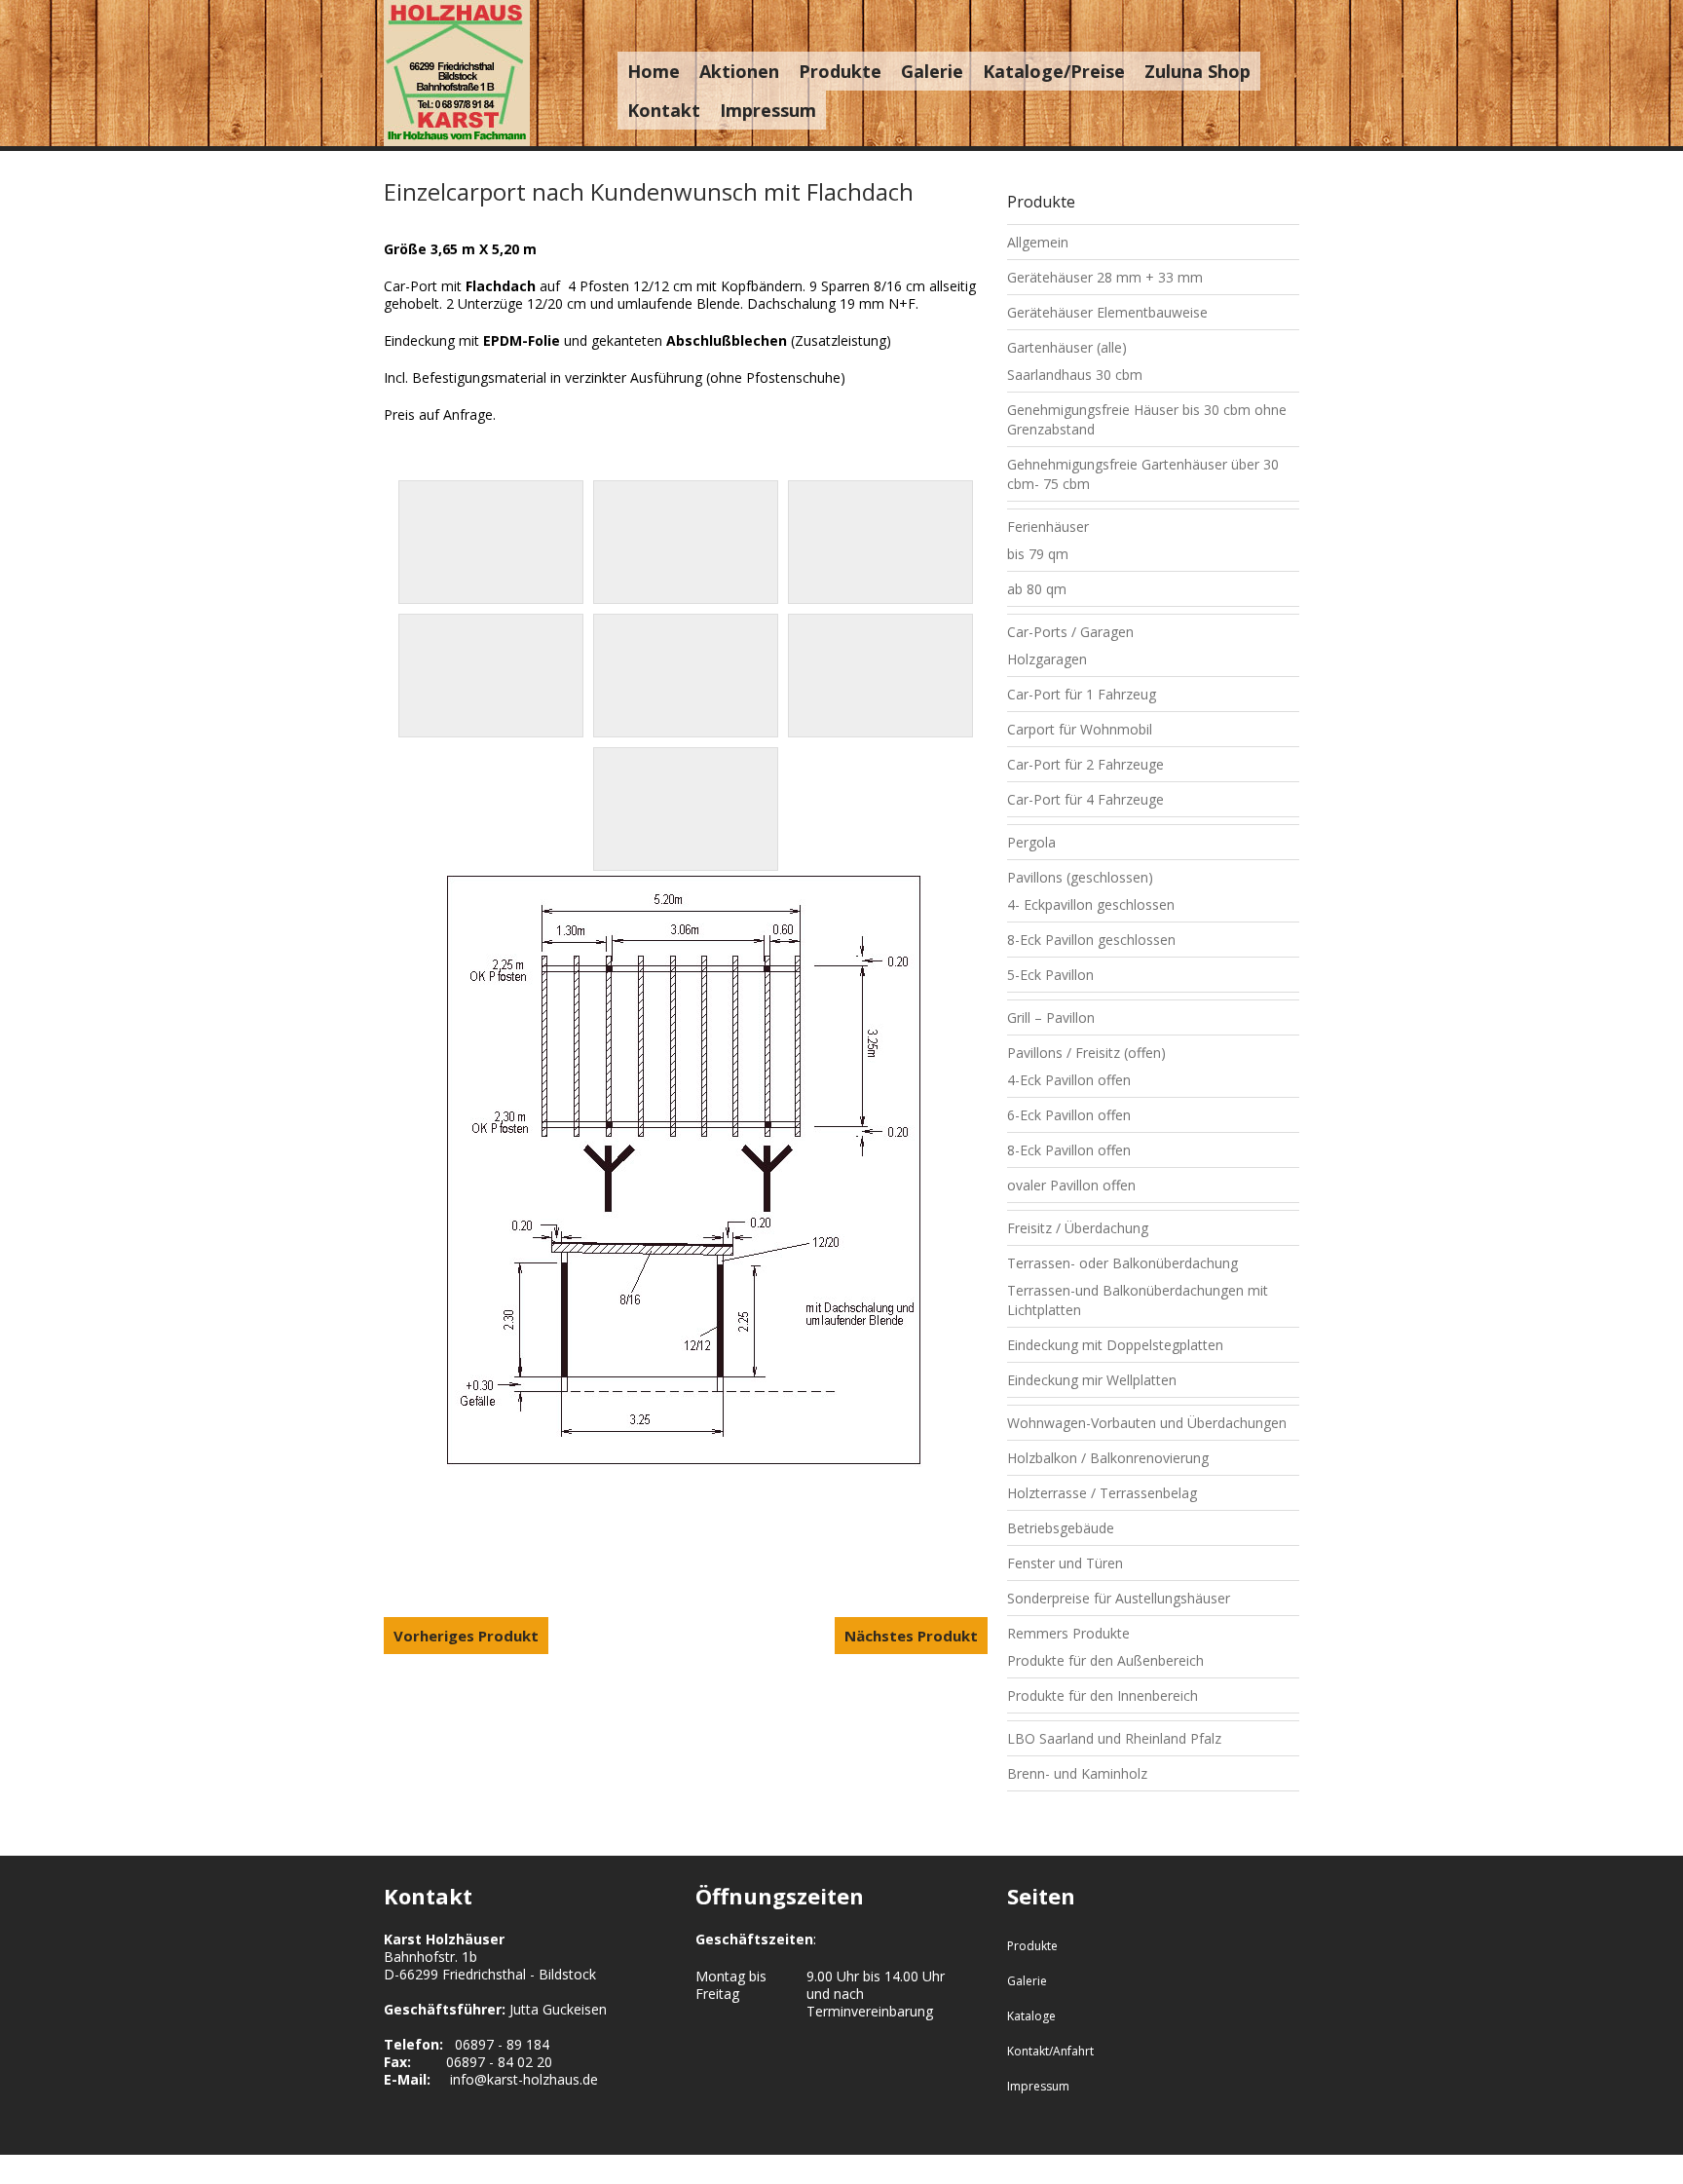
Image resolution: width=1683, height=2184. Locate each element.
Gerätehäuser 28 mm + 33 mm (1105, 277)
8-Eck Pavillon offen (1069, 1150)
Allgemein (1038, 242)
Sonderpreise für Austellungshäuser (1119, 1598)
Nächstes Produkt (911, 1636)
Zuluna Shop (1197, 71)
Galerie (932, 71)
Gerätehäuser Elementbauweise (1107, 312)
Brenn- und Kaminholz (1077, 1773)
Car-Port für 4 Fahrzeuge (1085, 799)
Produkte (840, 71)
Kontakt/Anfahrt (1050, 2051)
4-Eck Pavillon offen (1069, 1080)
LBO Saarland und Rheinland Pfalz (1114, 1738)
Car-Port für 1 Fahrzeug (1082, 694)
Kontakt (664, 110)
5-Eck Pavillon (1050, 975)
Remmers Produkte (1068, 1633)
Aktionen (739, 71)
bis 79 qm (1038, 554)
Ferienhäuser (1048, 527)
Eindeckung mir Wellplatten (1092, 1380)
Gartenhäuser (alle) (1067, 347)
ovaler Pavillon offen (1071, 1185)
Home (654, 71)
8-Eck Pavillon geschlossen (1091, 940)
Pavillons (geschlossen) (1080, 877)
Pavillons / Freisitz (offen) (1086, 1053)
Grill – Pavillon (1051, 1017)
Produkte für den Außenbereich (1105, 1660)
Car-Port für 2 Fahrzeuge (1085, 764)
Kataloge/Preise (1054, 71)
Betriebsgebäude (1061, 1528)
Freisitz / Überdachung (1078, 1228)
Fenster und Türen (1065, 1563)
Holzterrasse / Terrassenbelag (1102, 1493)
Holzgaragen (1047, 659)
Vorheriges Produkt (466, 1636)
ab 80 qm (1037, 589)
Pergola (1031, 842)
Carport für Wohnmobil (1080, 729)
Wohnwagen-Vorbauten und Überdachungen (1147, 1423)
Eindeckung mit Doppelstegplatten (1115, 1345)
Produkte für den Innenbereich (1103, 1695)
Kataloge (1031, 2016)
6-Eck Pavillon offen (1069, 1115)
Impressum (768, 110)
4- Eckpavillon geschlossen (1091, 904)
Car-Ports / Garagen (1070, 632)
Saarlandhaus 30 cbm (1075, 375)
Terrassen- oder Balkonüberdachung (1122, 1263)
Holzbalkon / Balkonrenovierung (1108, 1458)
